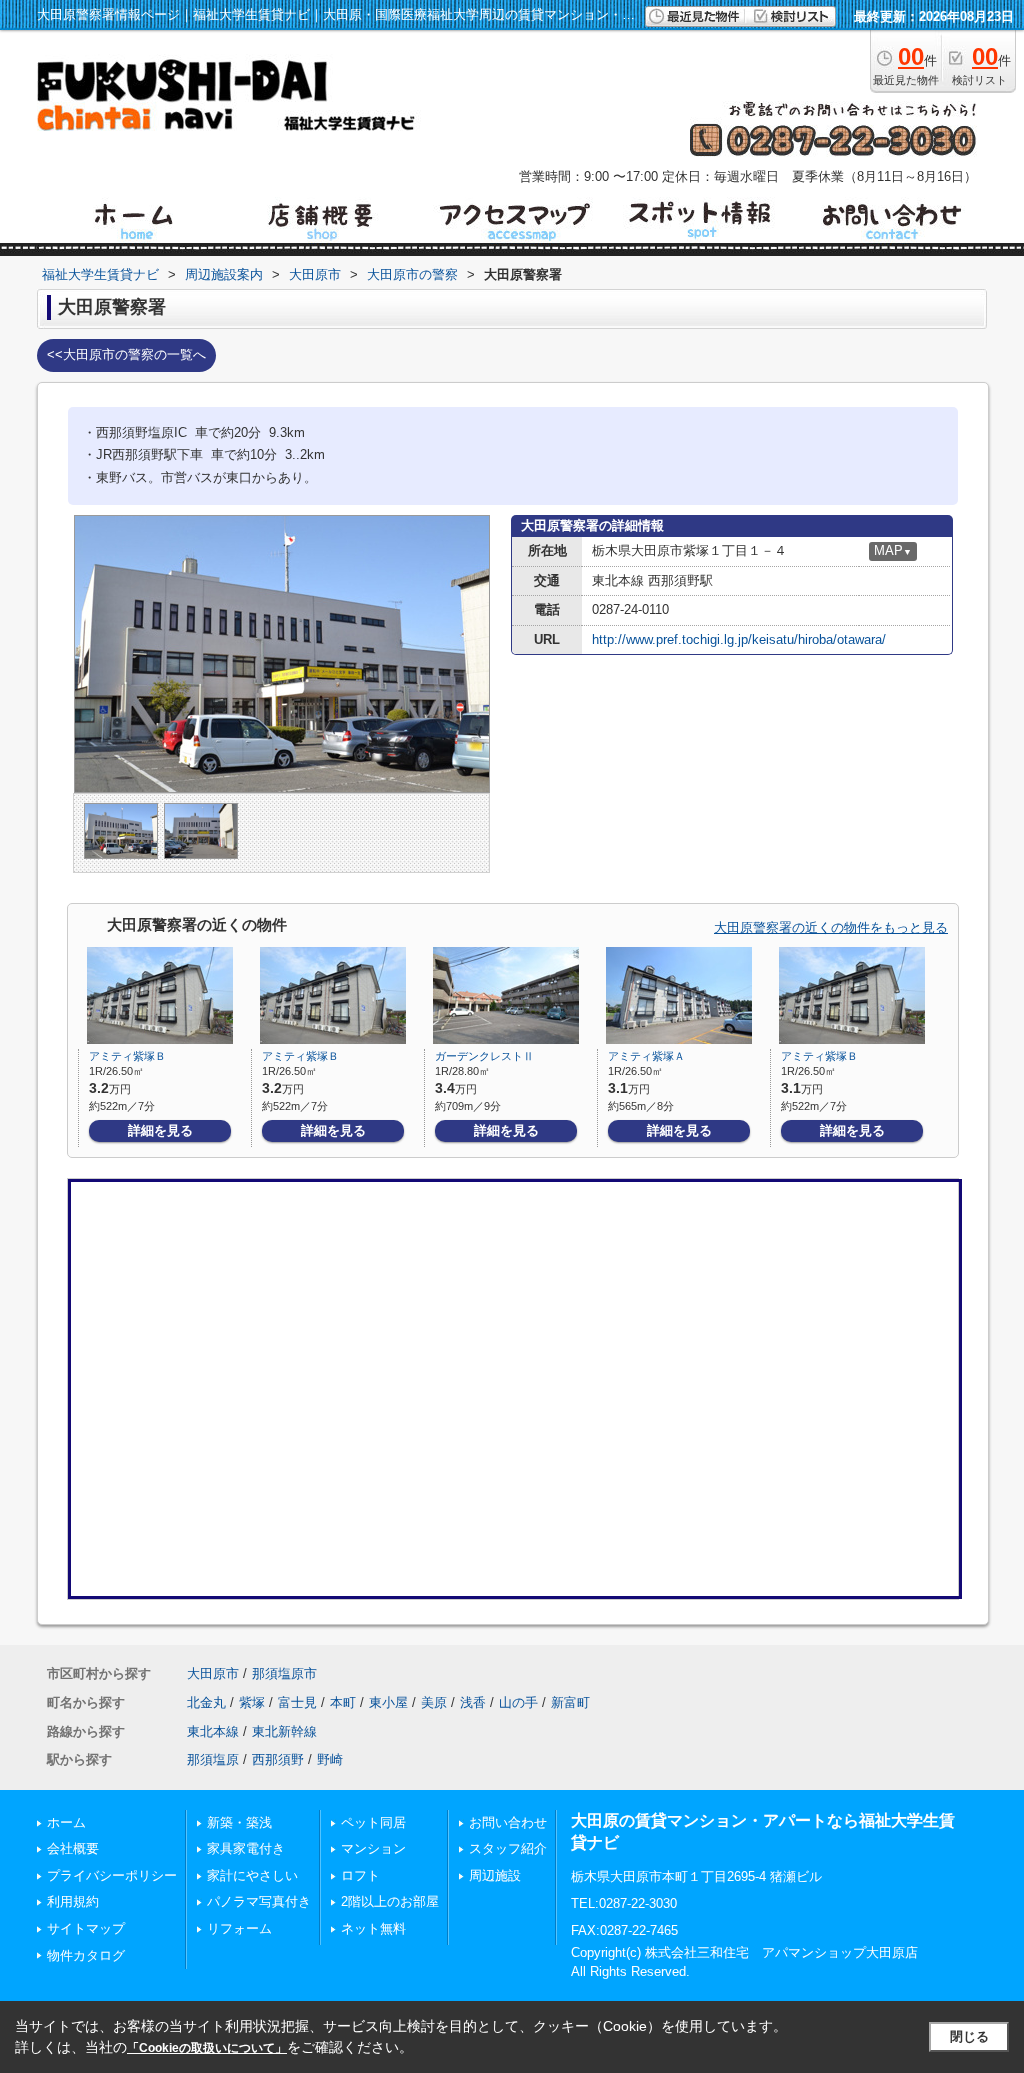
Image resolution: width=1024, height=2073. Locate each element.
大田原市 (213, 1673)
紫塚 (252, 1702)
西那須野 (278, 1759)
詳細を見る (160, 1130)
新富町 (570, 1702)
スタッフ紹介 (508, 1848)
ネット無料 (373, 1928)
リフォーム (239, 1928)
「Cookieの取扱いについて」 (207, 2048)
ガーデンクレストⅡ (484, 1056)
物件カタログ (86, 1955)
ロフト (360, 1875)
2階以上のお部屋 (390, 1901)
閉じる (969, 2036)
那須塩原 (213, 1759)
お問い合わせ (508, 1822)
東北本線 (213, 1731)
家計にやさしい (252, 1875)
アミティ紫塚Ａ (646, 1056)
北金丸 (206, 1702)
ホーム (66, 1822)
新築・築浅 (239, 1822)
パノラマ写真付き (259, 1901)
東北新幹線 (284, 1731)
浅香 (473, 1702)
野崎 (330, 1759)
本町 (343, 1702)
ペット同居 (373, 1822)
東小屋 (388, 1702)
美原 (434, 1702)
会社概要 (73, 1848)
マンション (373, 1848)
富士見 (297, 1702)
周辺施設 (495, 1875)
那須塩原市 (284, 1673)
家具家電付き (246, 1848)
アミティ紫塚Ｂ (127, 1056)
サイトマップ (86, 1928)
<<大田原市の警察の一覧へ (126, 354)
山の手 (518, 1702)
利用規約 (73, 1901)
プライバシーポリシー (112, 1875)
